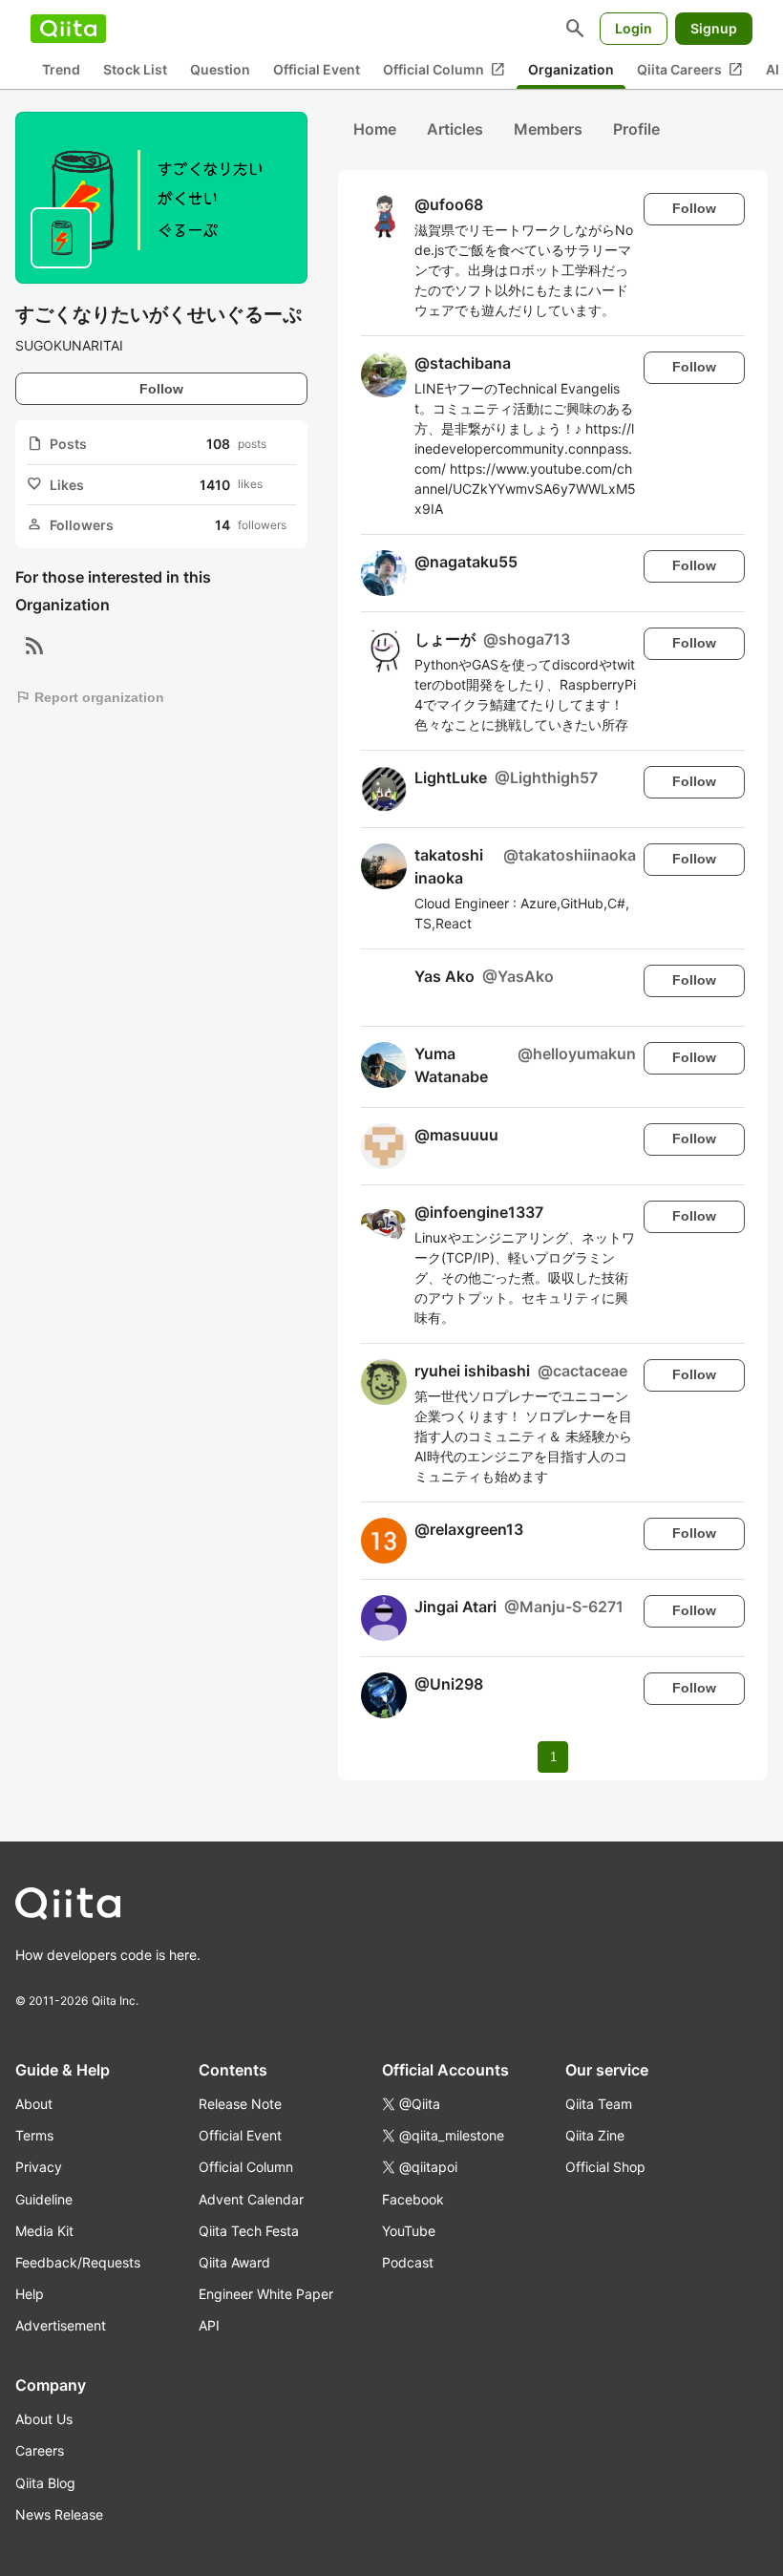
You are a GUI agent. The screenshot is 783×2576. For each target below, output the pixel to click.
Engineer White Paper (266, 2294)
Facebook (413, 2199)
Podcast (408, 2262)
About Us (44, 2419)
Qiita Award (234, 2262)
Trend (61, 69)
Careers (40, 2450)
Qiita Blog (45, 2483)
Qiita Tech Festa (249, 2231)
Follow (161, 389)
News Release (59, 2514)
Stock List (135, 69)
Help (30, 2294)
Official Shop (605, 2167)
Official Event (317, 69)
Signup (714, 28)
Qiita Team (599, 2104)
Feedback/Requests (78, 2262)
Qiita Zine (595, 2135)
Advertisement (61, 2325)
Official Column (444, 70)
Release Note (240, 2104)
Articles (455, 129)
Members (548, 129)
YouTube (409, 2231)
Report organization (90, 697)
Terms (34, 2135)
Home (375, 129)
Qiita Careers (690, 70)
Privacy (39, 2167)
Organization (571, 69)
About (34, 2104)
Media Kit (44, 2231)
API (209, 2325)
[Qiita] (68, 29)
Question (220, 69)
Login (634, 28)
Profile (636, 129)
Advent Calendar (251, 2199)
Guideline (44, 2199)
